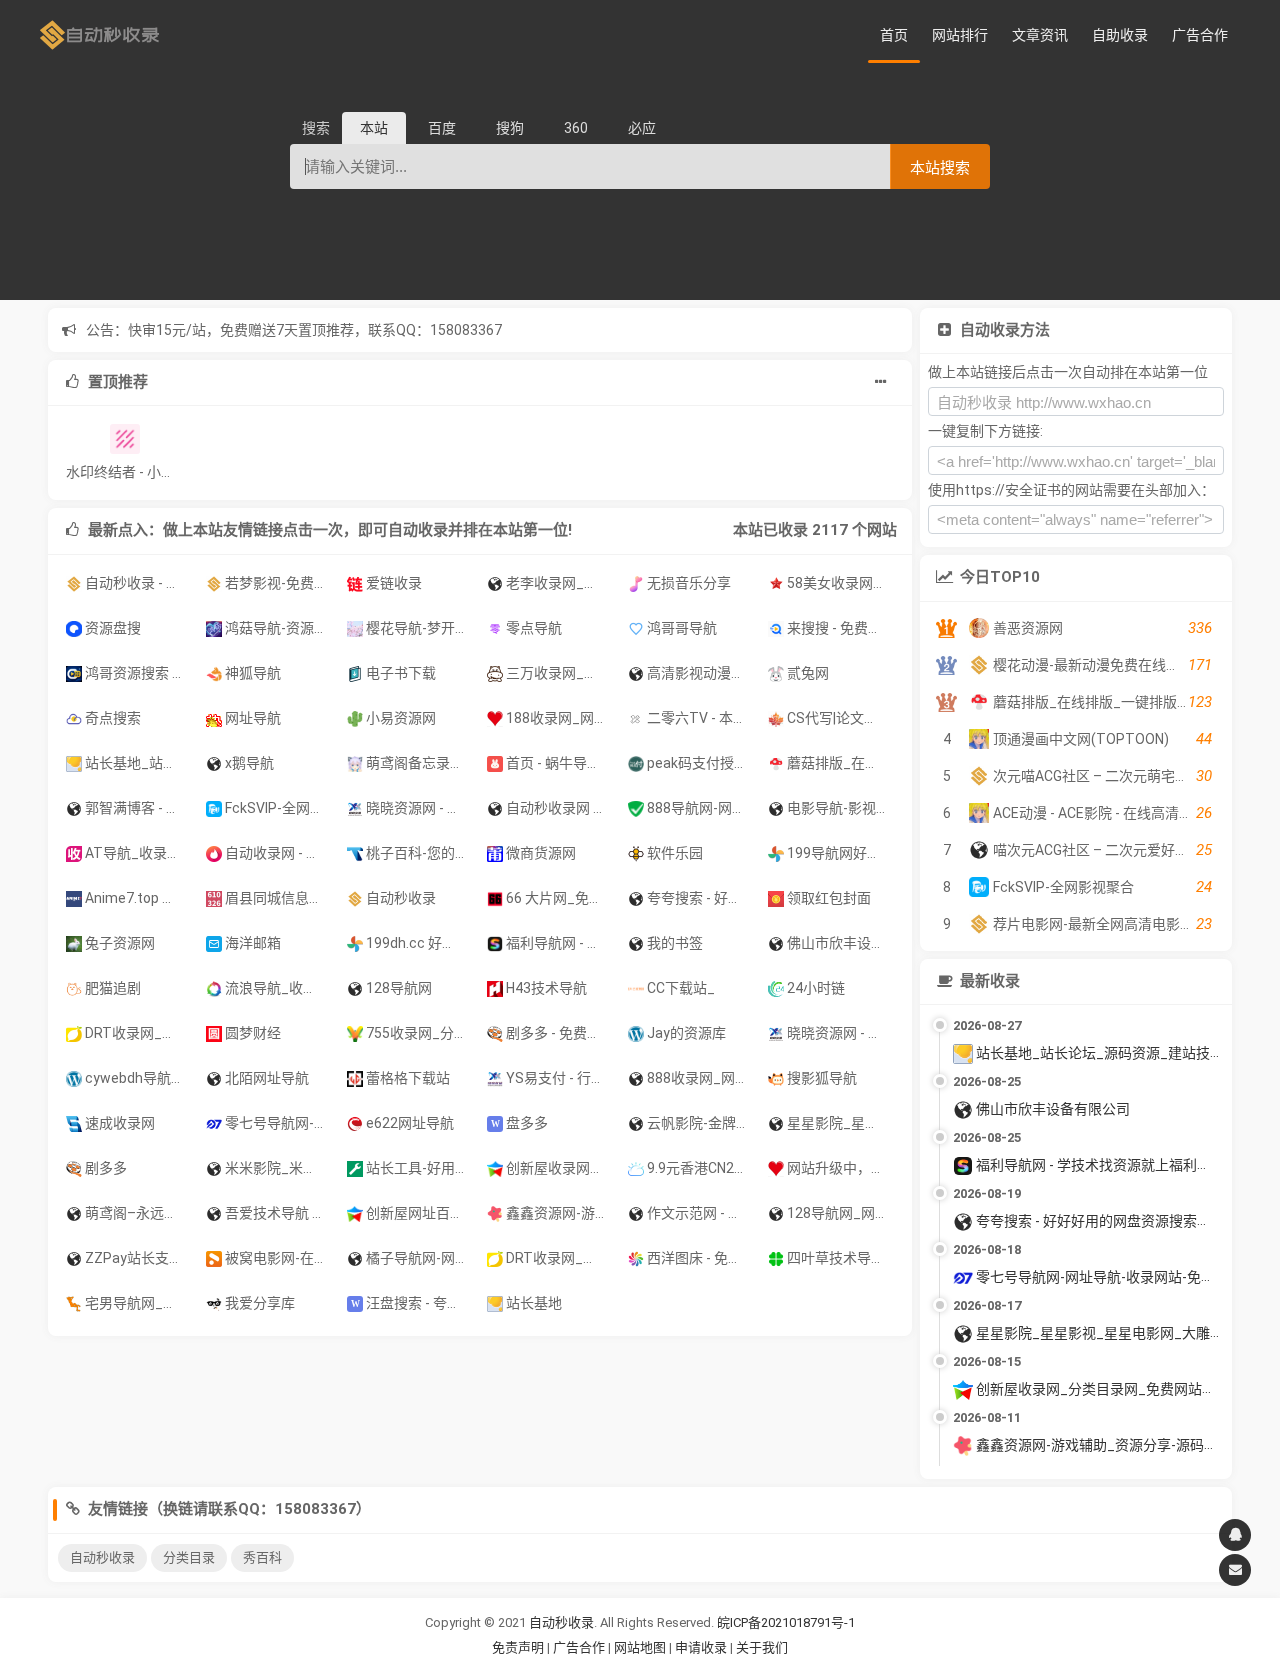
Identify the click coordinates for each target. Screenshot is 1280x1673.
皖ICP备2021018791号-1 (786, 1622)
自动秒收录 (102, 1557)
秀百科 (262, 1557)
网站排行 (960, 35)
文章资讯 (1040, 35)
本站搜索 (940, 167)
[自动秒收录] (100, 35)
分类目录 (189, 1557)
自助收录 (1120, 35)
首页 (894, 35)
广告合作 (1200, 35)
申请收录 (701, 1647)
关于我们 (762, 1647)
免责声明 (518, 1647)
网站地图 (641, 1647)
